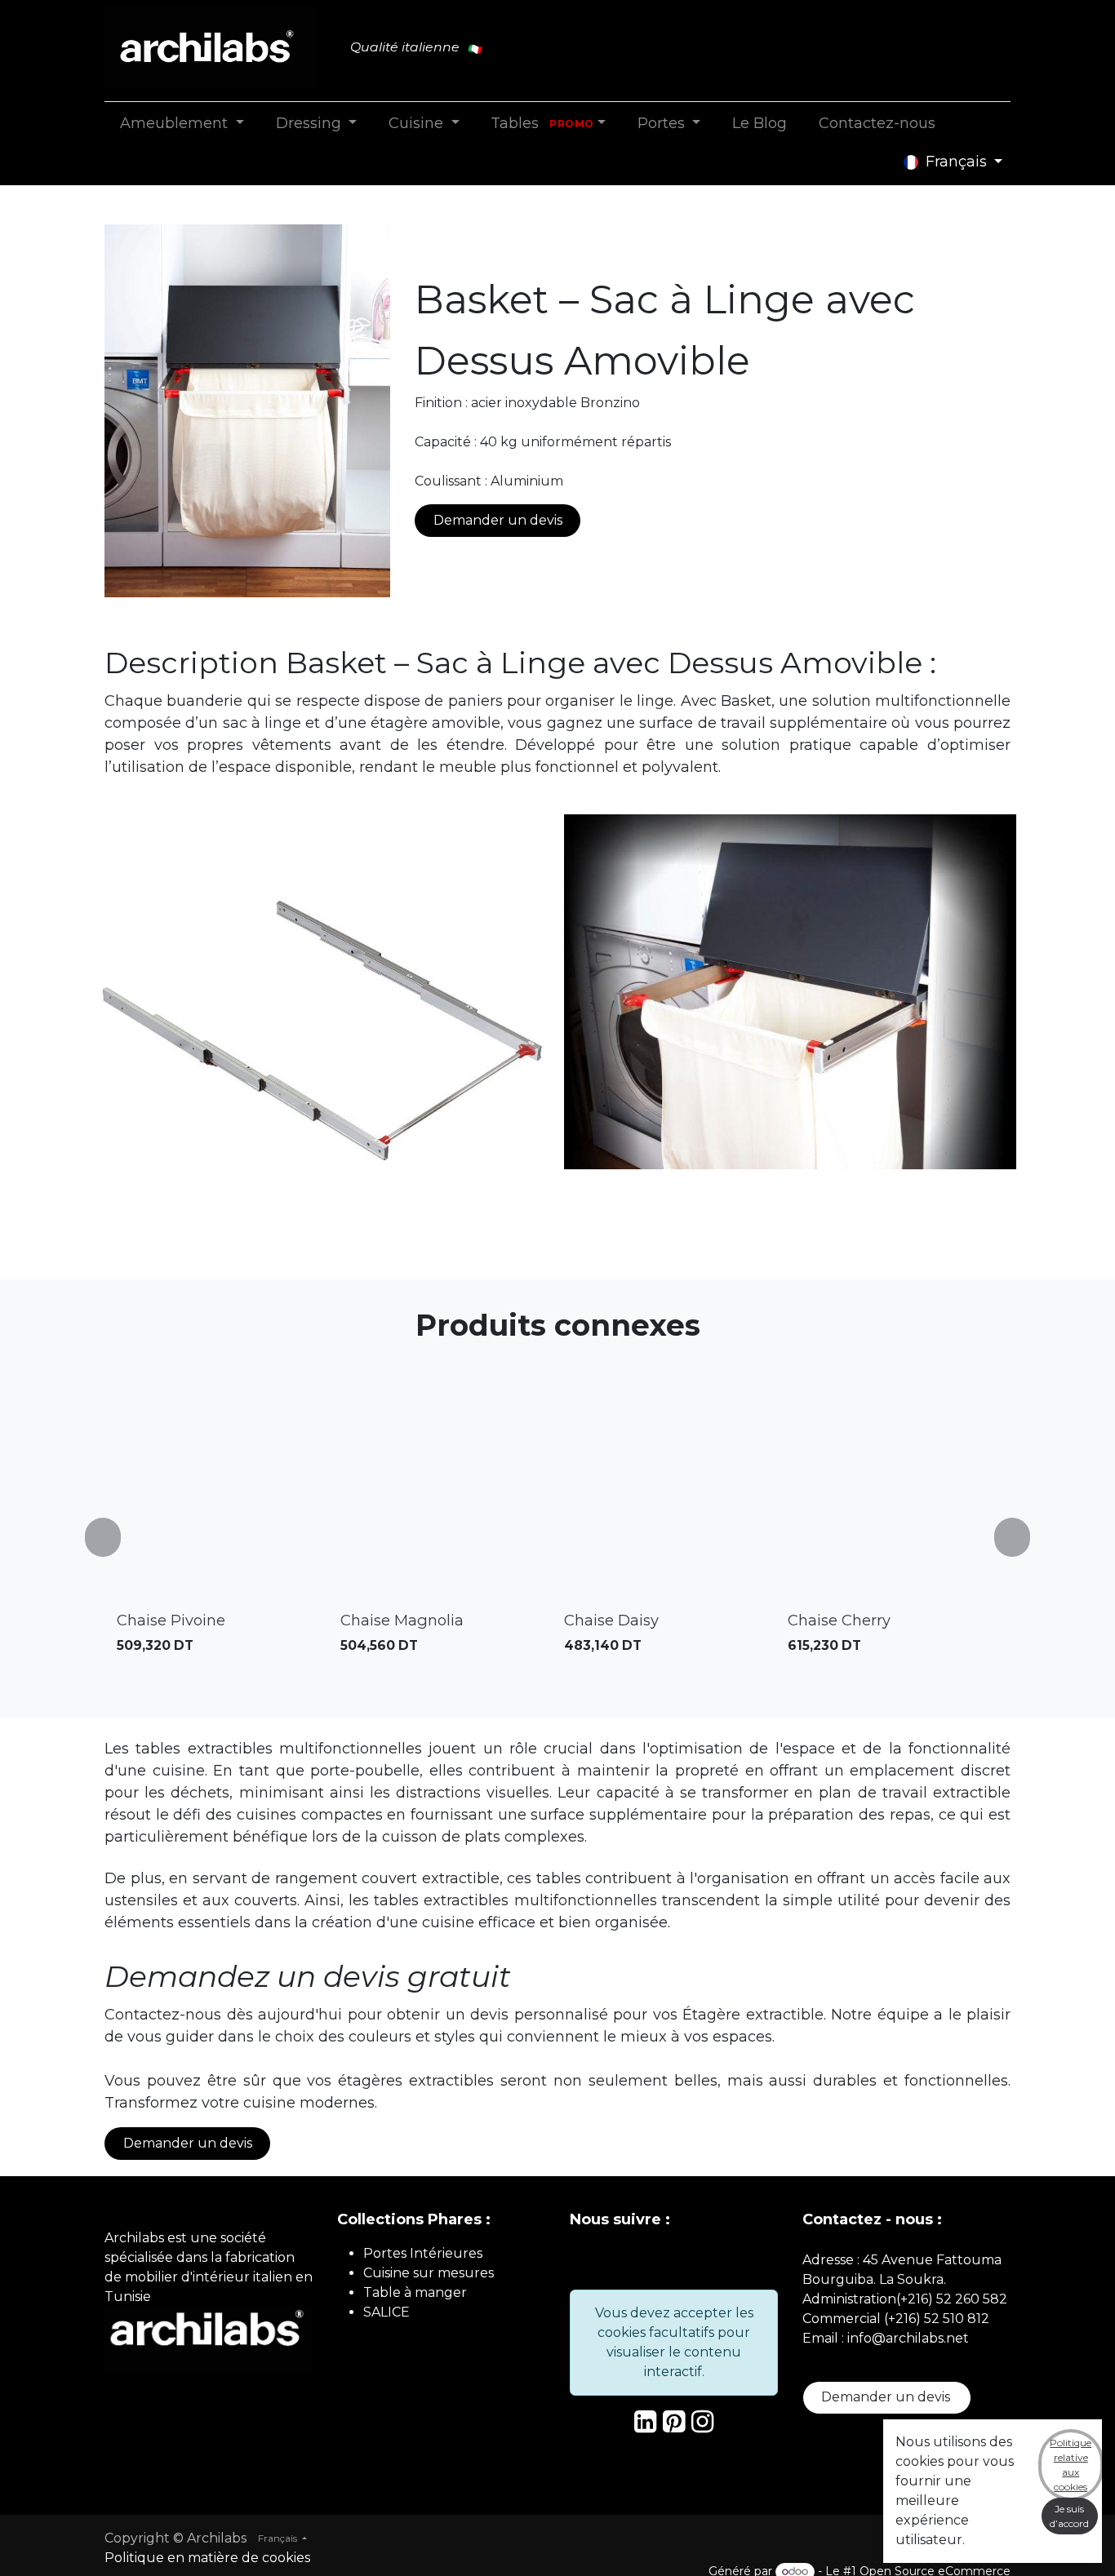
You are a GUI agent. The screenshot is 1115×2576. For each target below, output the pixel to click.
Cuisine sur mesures (429, 2273)
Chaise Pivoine (171, 1620)
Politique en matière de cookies (207, 2558)
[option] (557, 1537)
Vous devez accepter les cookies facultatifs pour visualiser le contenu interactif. (674, 2342)
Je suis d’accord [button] (1069, 2516)
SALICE (386, 2312)
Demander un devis (498, 520)
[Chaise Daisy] (669, 1500)
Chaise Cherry (839, 1620)
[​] (645, 2426)
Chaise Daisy (611, 1620)
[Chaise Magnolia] (446, 1500)
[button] (113, 1537)
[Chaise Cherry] (893, 1500)
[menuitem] (182, 124)
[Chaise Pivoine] (222, 1500)
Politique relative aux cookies (1071, 2465)
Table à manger (415, 2292)
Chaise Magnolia (402, 1620)
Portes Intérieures (423, 2253)
